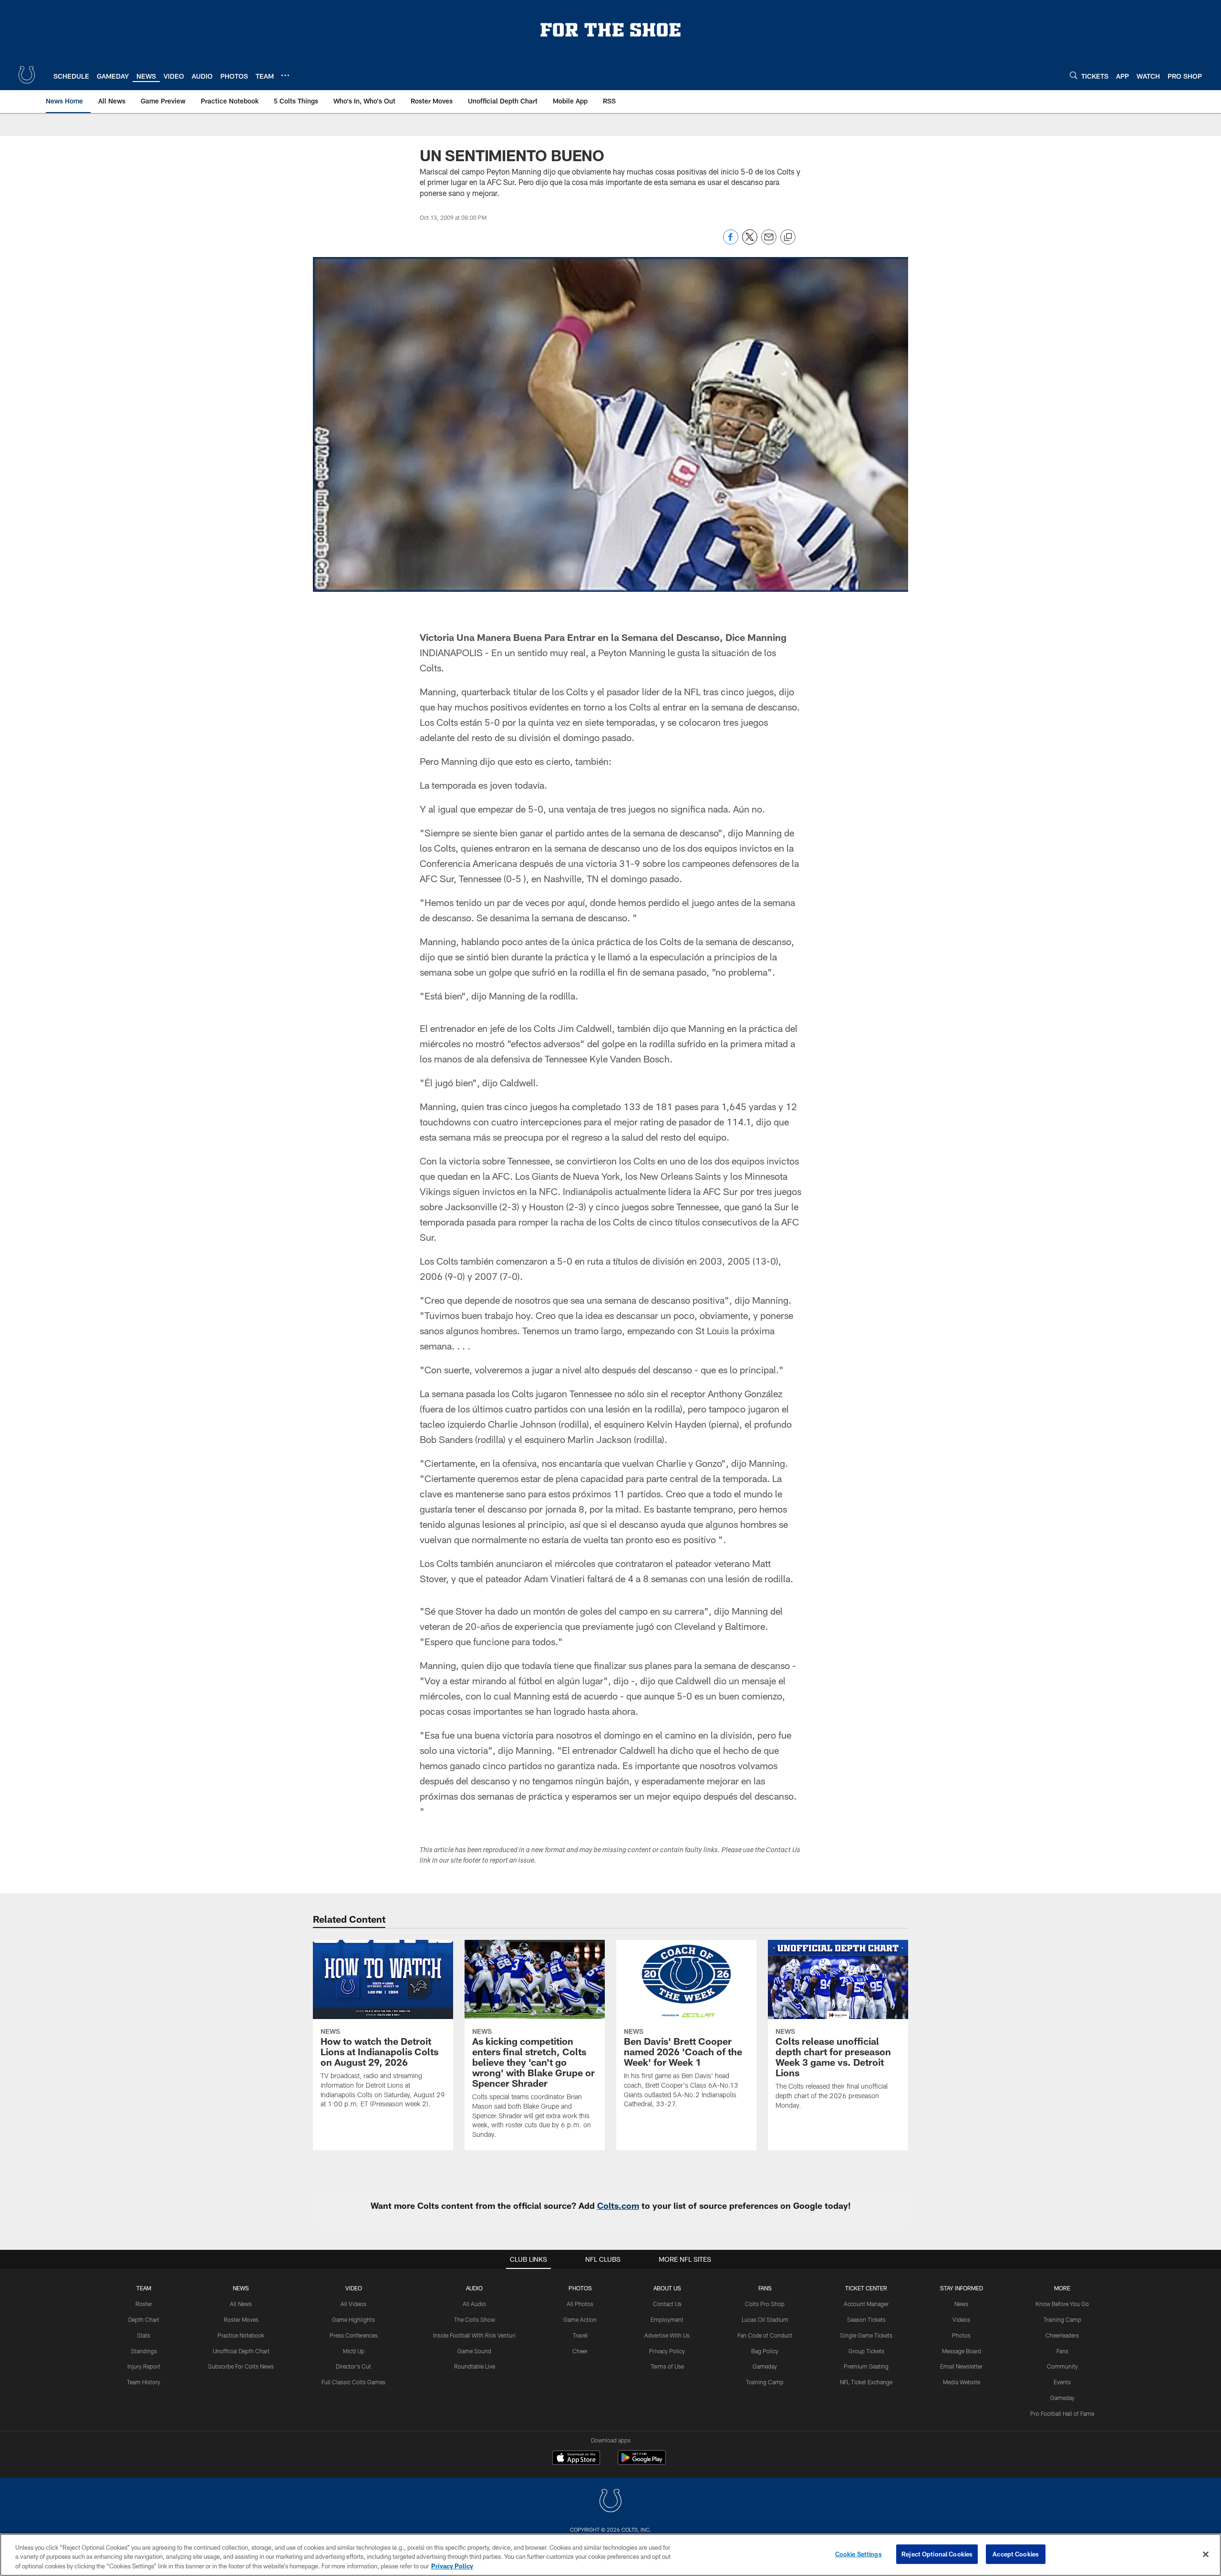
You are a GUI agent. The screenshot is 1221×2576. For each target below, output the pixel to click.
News (241, 2288)
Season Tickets (866, 2319)
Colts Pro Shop (765, 2304)
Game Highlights (353, 2319)
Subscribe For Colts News (241, 2366)
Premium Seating (866, 2366)
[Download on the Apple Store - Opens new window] (576, 2459)
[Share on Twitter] (750, 242)
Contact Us (667, 2304)
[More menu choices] (285, 75)
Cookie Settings (859, 2554)
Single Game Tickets (866, 2335)
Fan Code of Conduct (765, 2335)
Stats (144, 2335)
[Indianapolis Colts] (610, 2502)
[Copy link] (788, 237)
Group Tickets (866, 2351)
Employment (667, 2319)
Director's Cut (353, 2366)
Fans (1062, 2351)
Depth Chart (144, 2319)
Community (1062, 2366)
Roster (144, 2304)
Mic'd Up (354, 2351)
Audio (474, 2288)
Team (144, 2288)
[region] (610, 2555)
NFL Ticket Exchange (866, 2382)
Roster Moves (241, 2319)
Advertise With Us (667, 2335)
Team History (144, 2382)
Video (354, 2288)
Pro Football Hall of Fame (1062, 2413)
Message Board (962, 2351)
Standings (144, 2351)
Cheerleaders (1062, 2335)
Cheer (580, 2351)
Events (1062, 2382)
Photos (580, 2288)
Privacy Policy (667, 2351)
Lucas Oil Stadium (765, 2319)
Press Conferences (354, 2335)
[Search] (1074, 75)
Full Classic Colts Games (353, 2382)
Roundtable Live (475, 2366)
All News (241, 2304)
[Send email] (769, 242)
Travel (580, 2335)
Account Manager (866, 2304)
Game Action (580, 2319)
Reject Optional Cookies (937, 2554)
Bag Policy (765, 2351)
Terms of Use (667, 2366)
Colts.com (618, 2205)
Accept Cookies (1016, 2554)
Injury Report (144, 2366)
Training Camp (765, 2382)
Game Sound (474, 2351)
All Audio (474, 2304)
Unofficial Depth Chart (241, 2351)
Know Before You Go (1062, 2304)
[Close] (1206, 2554)
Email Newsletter (961, 2366)
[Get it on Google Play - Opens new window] (642, 2462)
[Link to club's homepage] (27, 75)
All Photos (580, 2304)
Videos (961, 2319)
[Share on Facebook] (731, 242)
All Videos (353, 2304)
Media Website (962, 2382)
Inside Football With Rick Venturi (474, 2335)
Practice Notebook (241, 2335)
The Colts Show (475, 2319)
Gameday (765, 2366)
